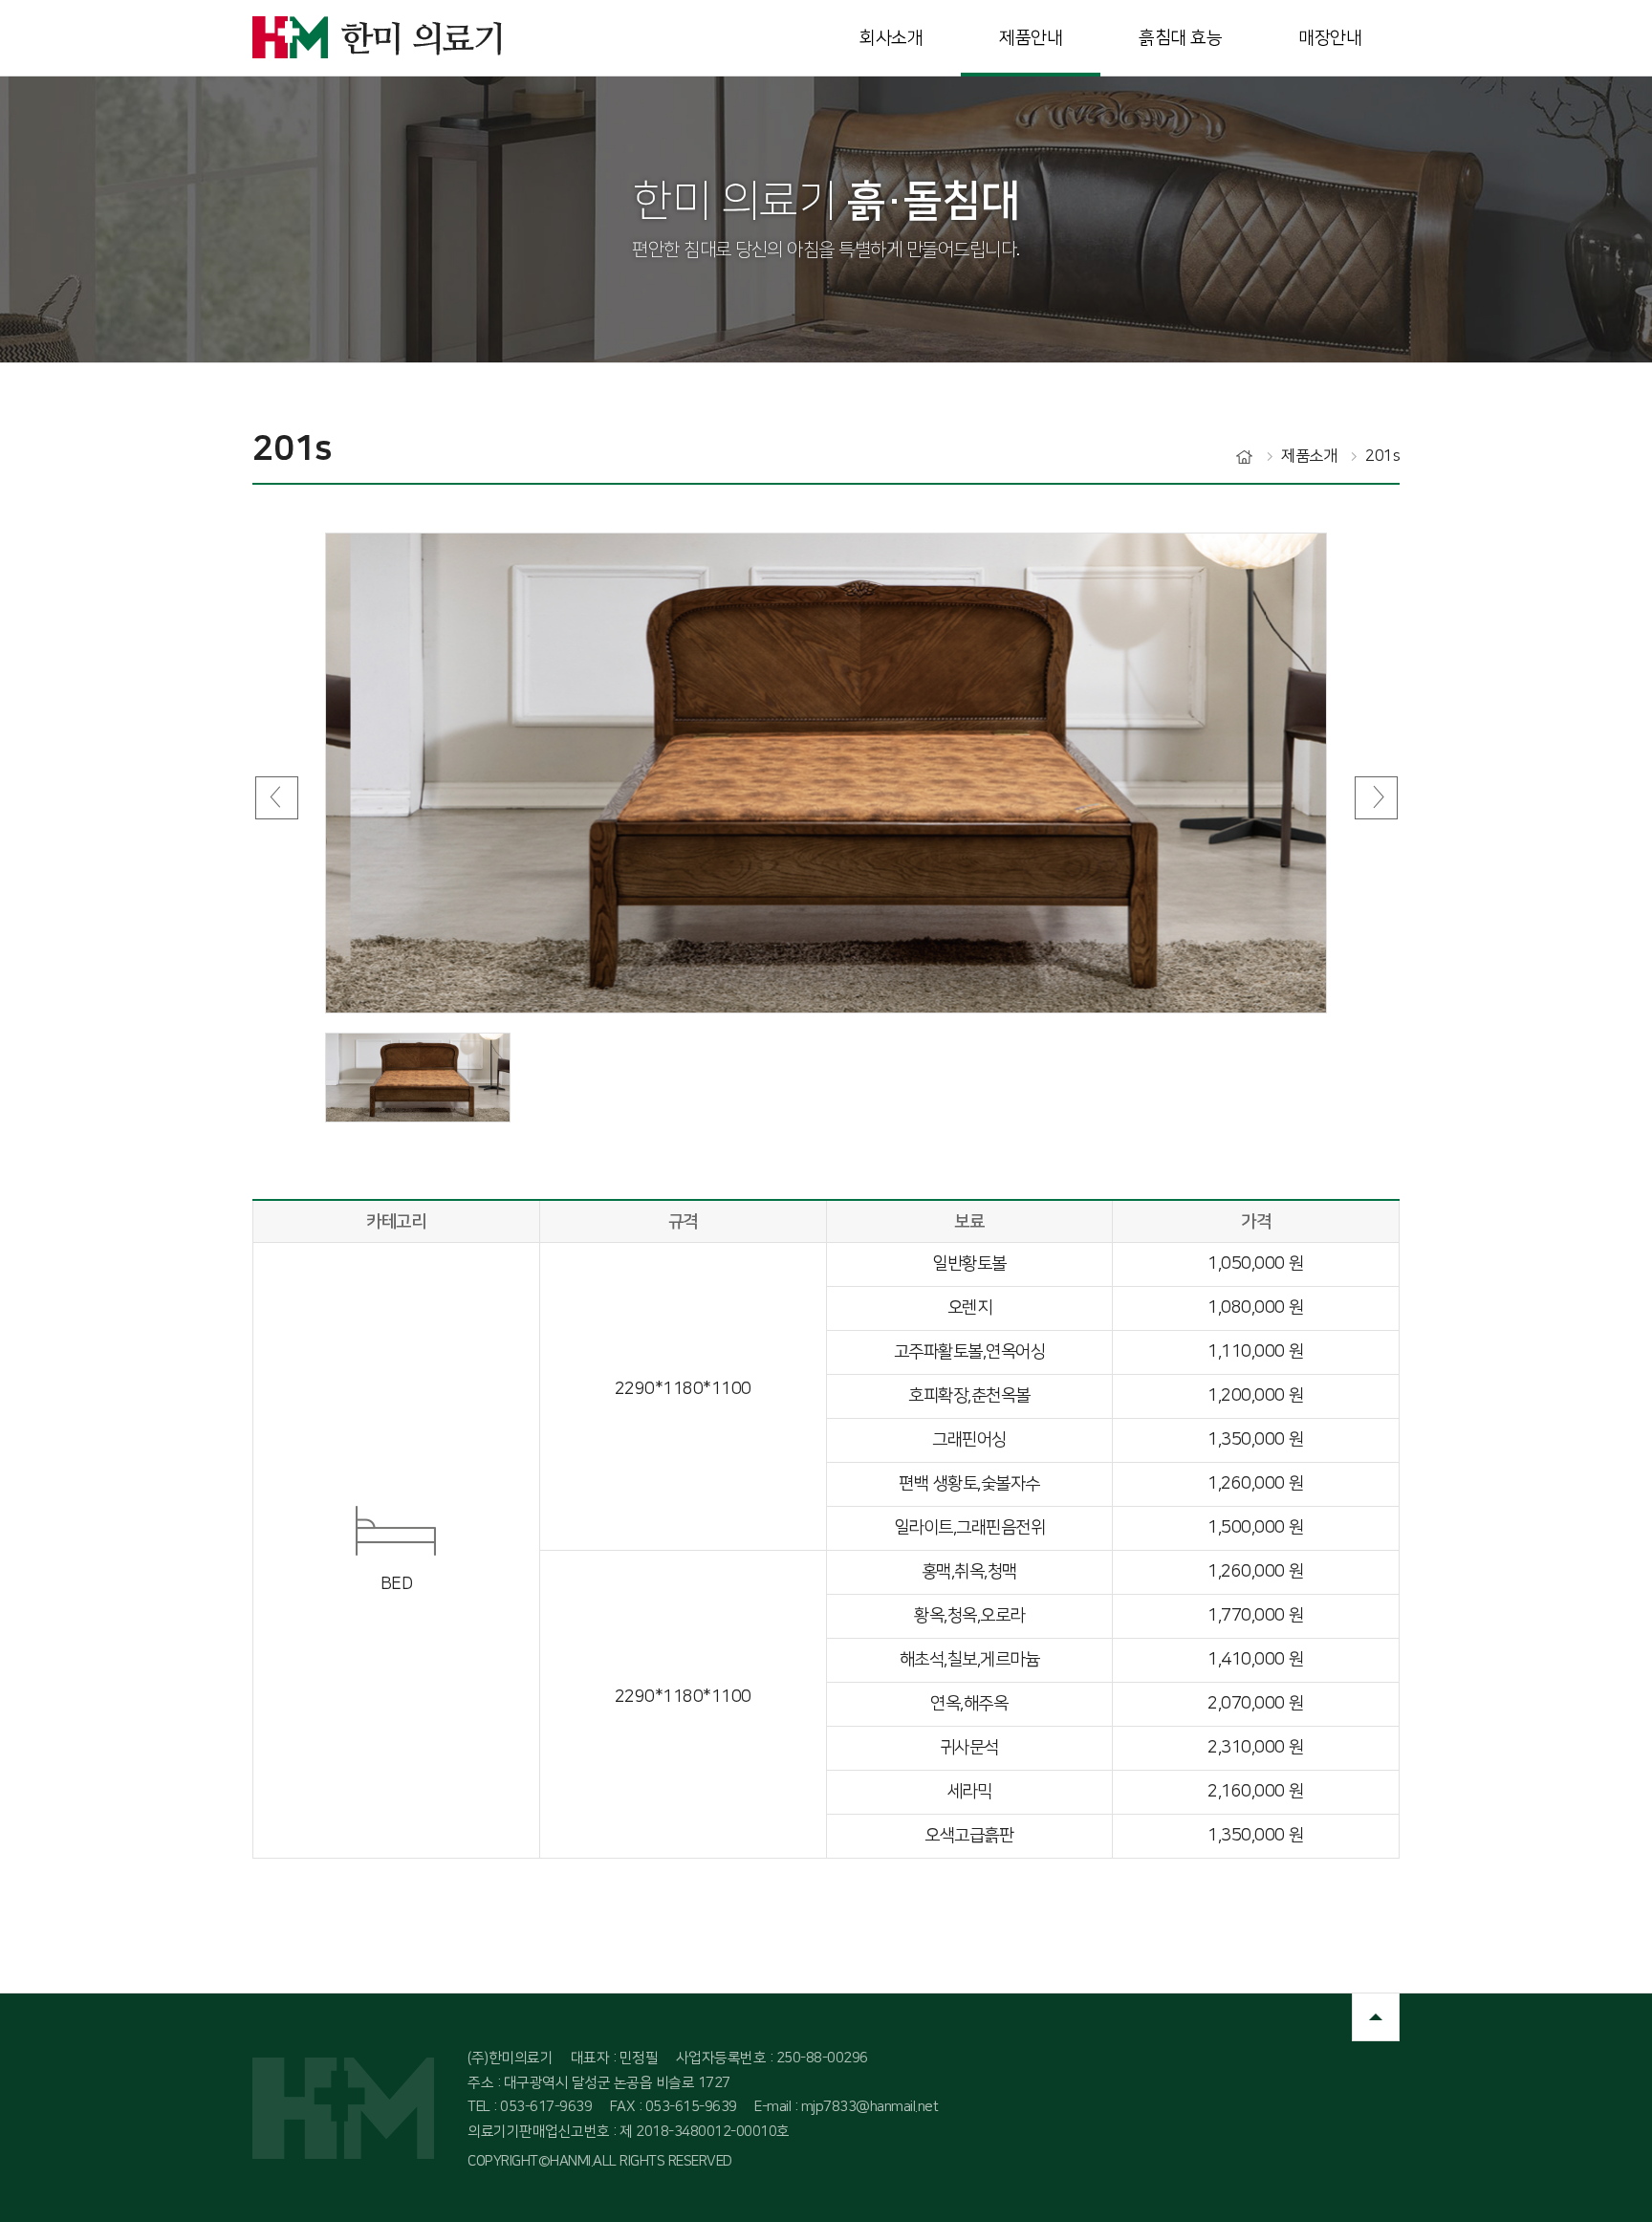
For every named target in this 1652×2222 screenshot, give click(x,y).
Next (1376, 797)
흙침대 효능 (1180, 38)
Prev (276, 797)
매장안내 (1330, 38)
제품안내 (1031, 38)
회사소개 (891, 38)
